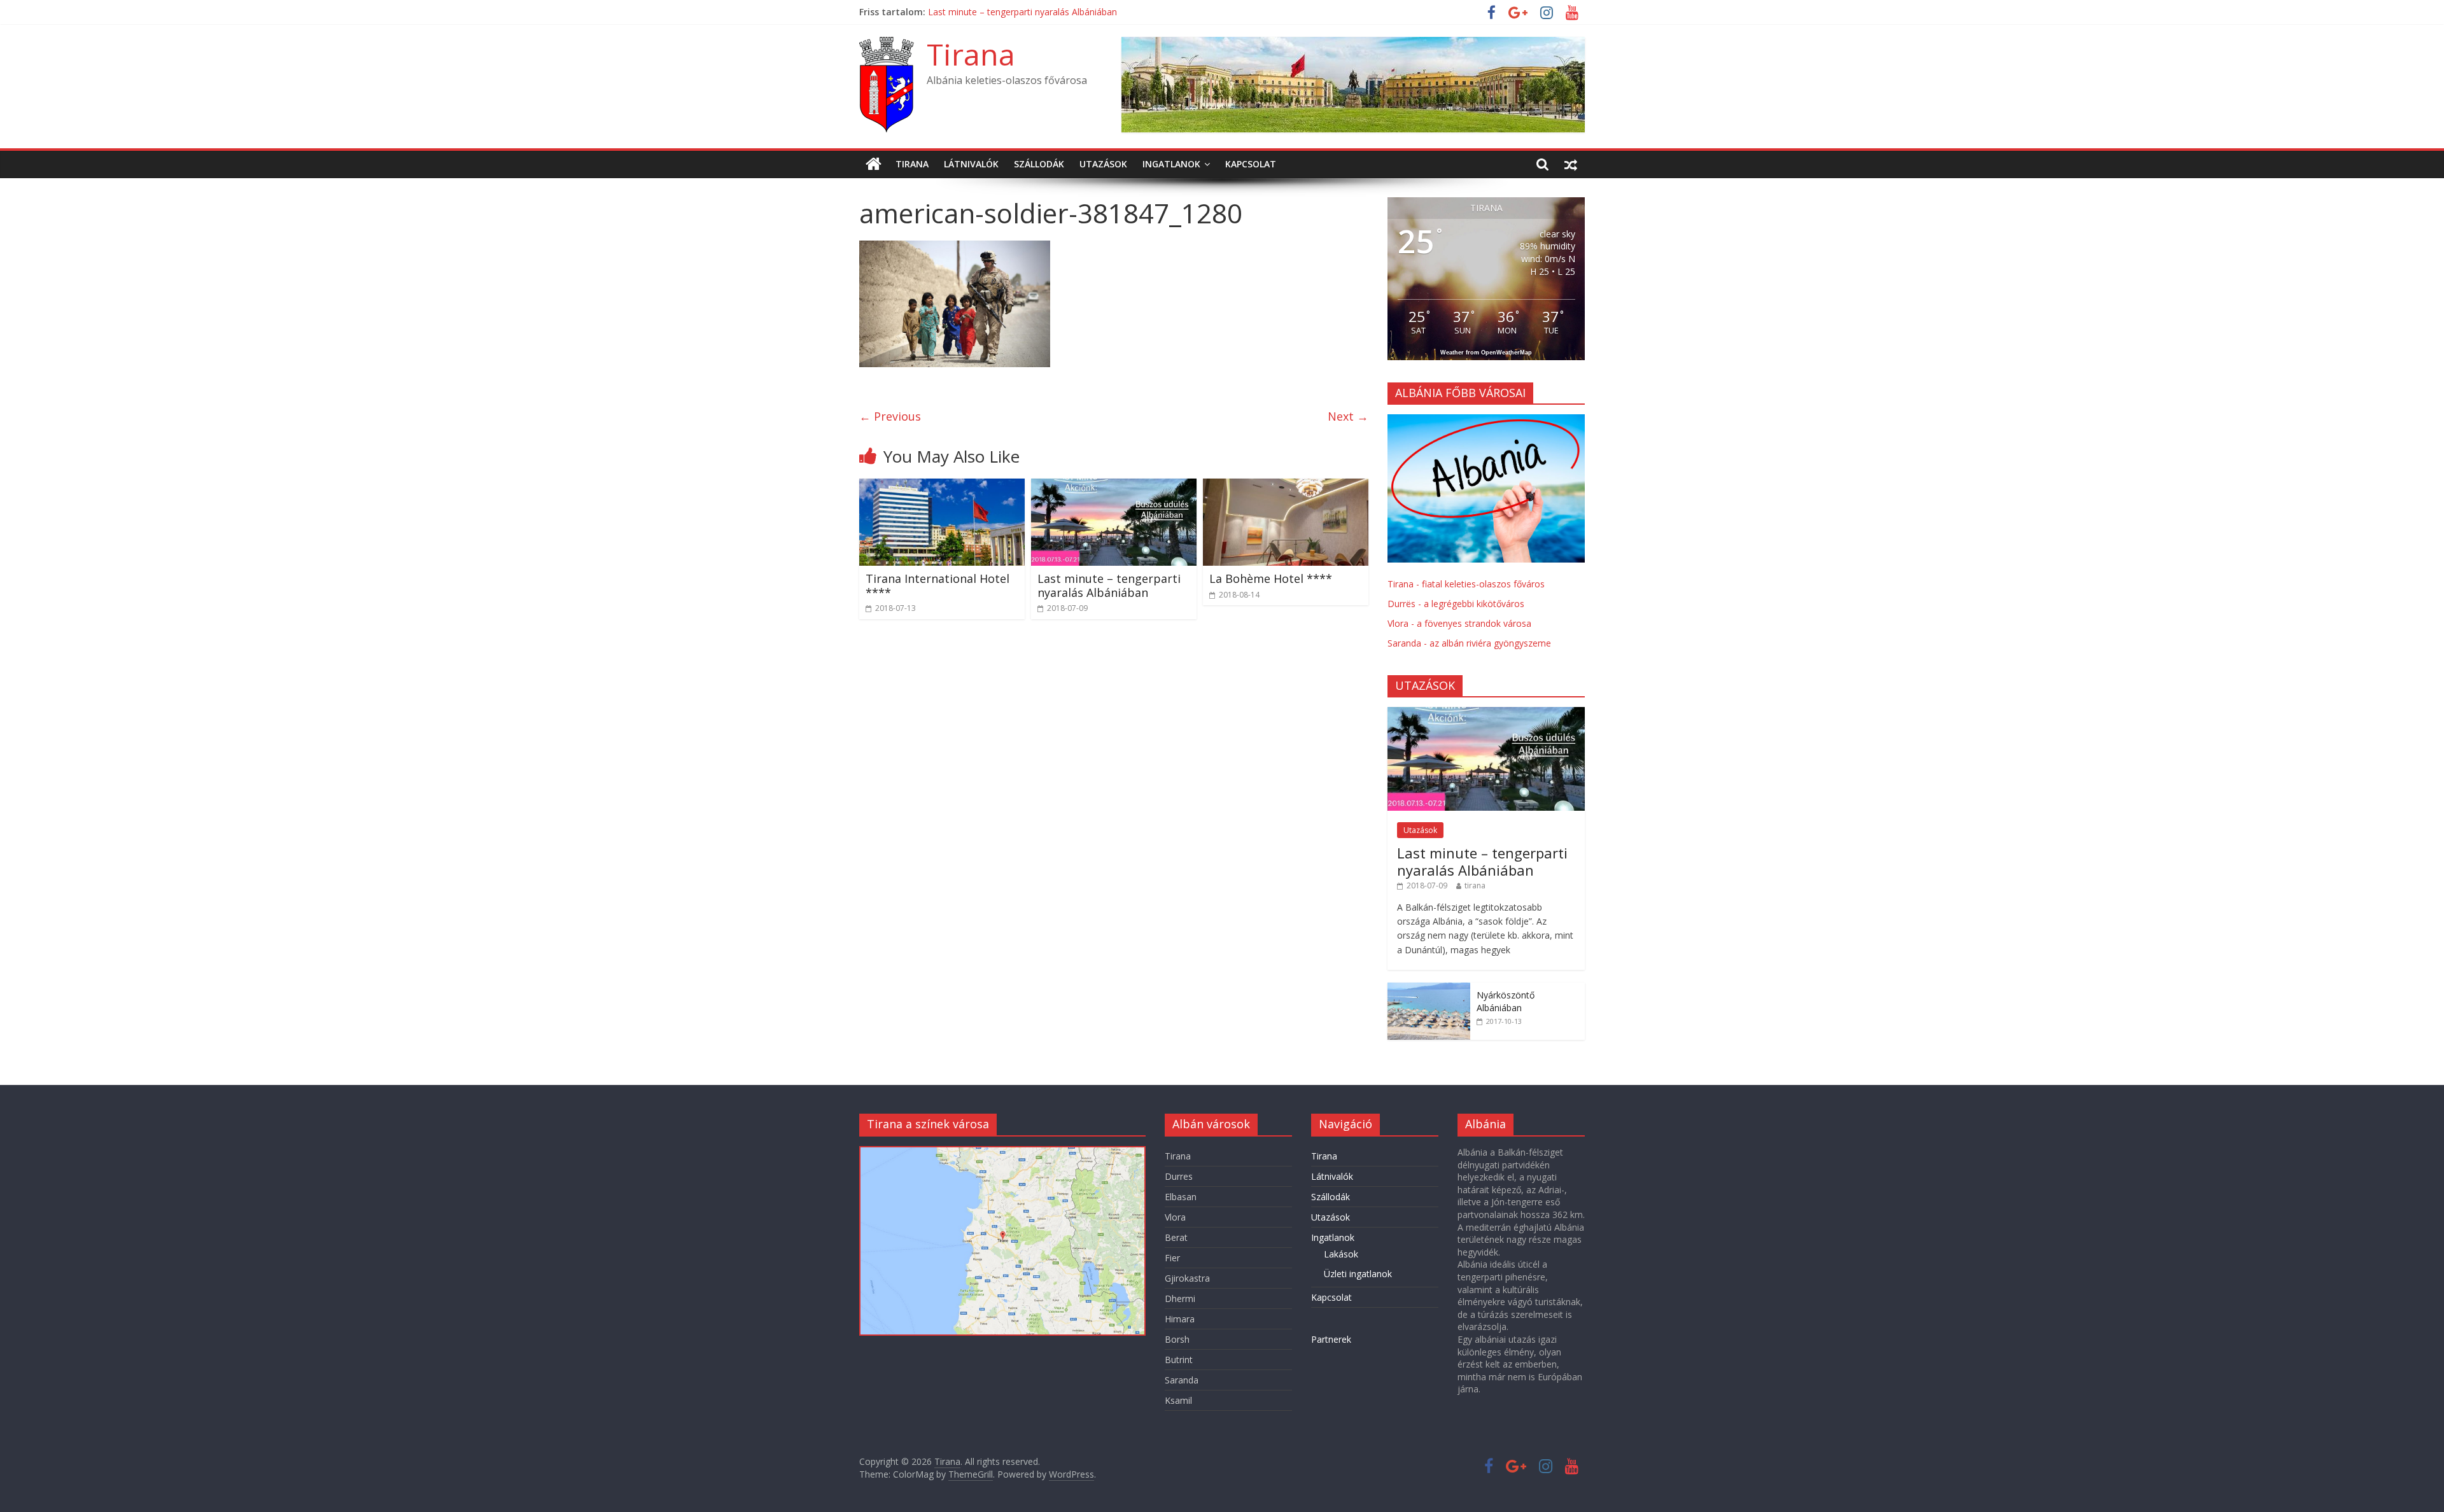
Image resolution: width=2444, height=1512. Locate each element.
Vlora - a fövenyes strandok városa (1459, 623)
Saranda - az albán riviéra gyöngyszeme (1469, 643)
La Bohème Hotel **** (1271, 578)
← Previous (890, 416)
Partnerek (1331, 1339)
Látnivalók (971, 164)
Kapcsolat (1251, 164)
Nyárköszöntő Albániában (1506, 1001)
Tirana (971, 54)
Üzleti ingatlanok (1358, 1274)
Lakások (1341, 1254)
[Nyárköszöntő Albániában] (1429, 989)
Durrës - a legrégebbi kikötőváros (1456, 604)
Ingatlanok (1171, 164)
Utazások (1103, 164)
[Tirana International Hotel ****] (942, 486)
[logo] (1486, 421)
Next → (1348, 416)
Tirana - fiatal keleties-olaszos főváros (1466, 584)
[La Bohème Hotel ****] (1286, 486)
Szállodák (1039, 164)
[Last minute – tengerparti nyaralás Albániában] (1114, 486)
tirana (1475, 885)
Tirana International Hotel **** (992, 12)
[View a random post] (1571, 164)
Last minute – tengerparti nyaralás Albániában (1109, 585)
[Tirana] (874, 164)
